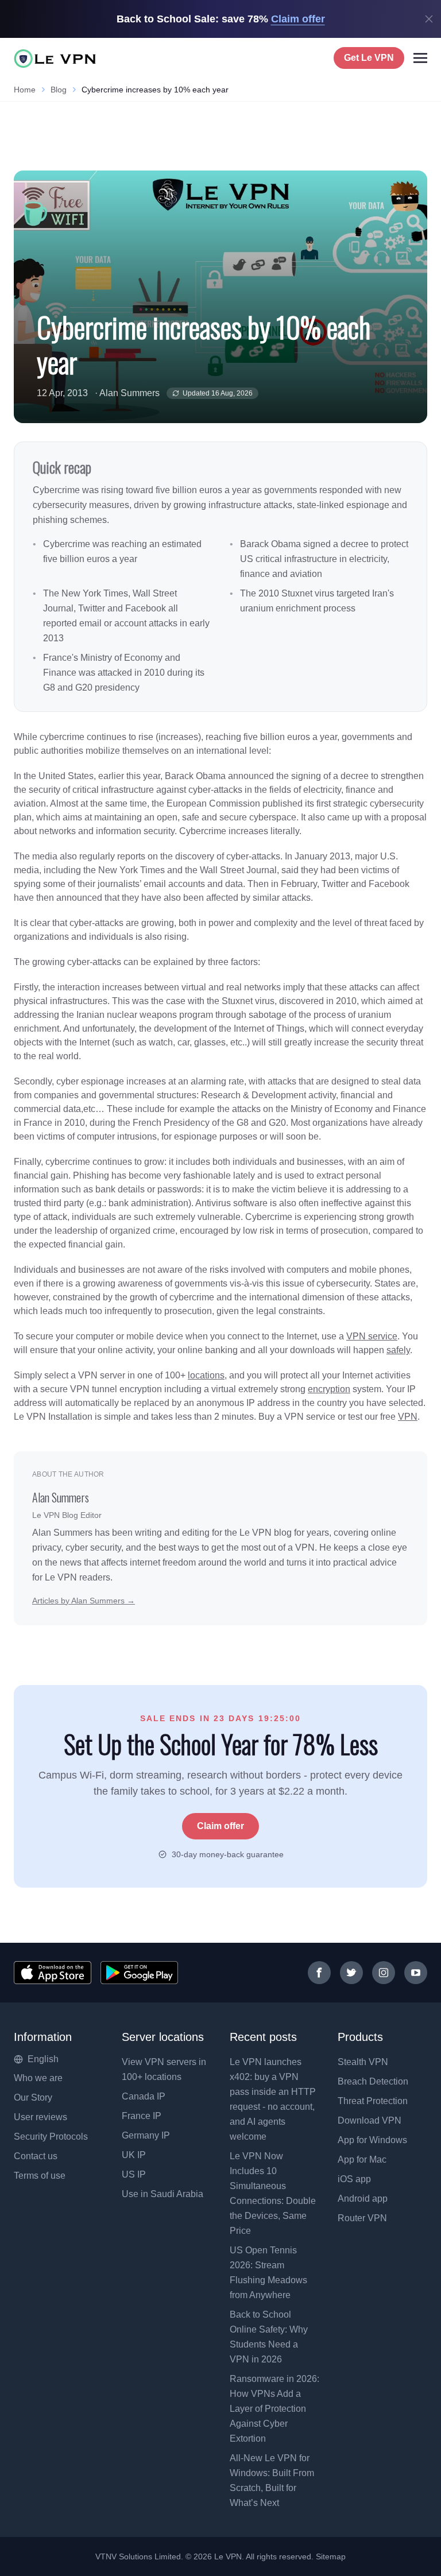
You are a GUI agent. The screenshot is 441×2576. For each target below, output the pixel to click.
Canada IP (144, 2096)
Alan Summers (129, 393)
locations (206, 1375)
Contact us (36, 2156)
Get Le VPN (369, 58)
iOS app (354, 2179)
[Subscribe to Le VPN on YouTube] (416, 1973)
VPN (408, 1417)
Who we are (38, 2078)
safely (398, 1350)
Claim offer (220, 1826)
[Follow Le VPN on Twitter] (351, 1973)
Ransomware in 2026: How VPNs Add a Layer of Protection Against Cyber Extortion (274, 2409)
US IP (134, 2174)
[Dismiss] (429, 19)
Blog (59, 90)
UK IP (134, 2155)
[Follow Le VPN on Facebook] (319, 1973)
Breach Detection (373, 2081)
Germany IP (146, 2135)
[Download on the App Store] (53, 1973)
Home (25, 90)
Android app (363, 2199)
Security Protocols (51, 2137)
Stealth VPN (363, 2062)
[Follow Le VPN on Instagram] (384, 1973)
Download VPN (370, 2120)
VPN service (372, 1336)
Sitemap (331, 2556)
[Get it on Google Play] (139, 1973)
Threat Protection (373, 2101)
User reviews (40, 2117)
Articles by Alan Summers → (84, 1601)
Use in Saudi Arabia (163, 2194)
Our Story (33, 2097)
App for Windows (372, 2140)
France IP (142, 2116)
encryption (329, 1389)
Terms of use (40, 2176)
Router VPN (362, 2218)
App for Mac (362, 2159)
